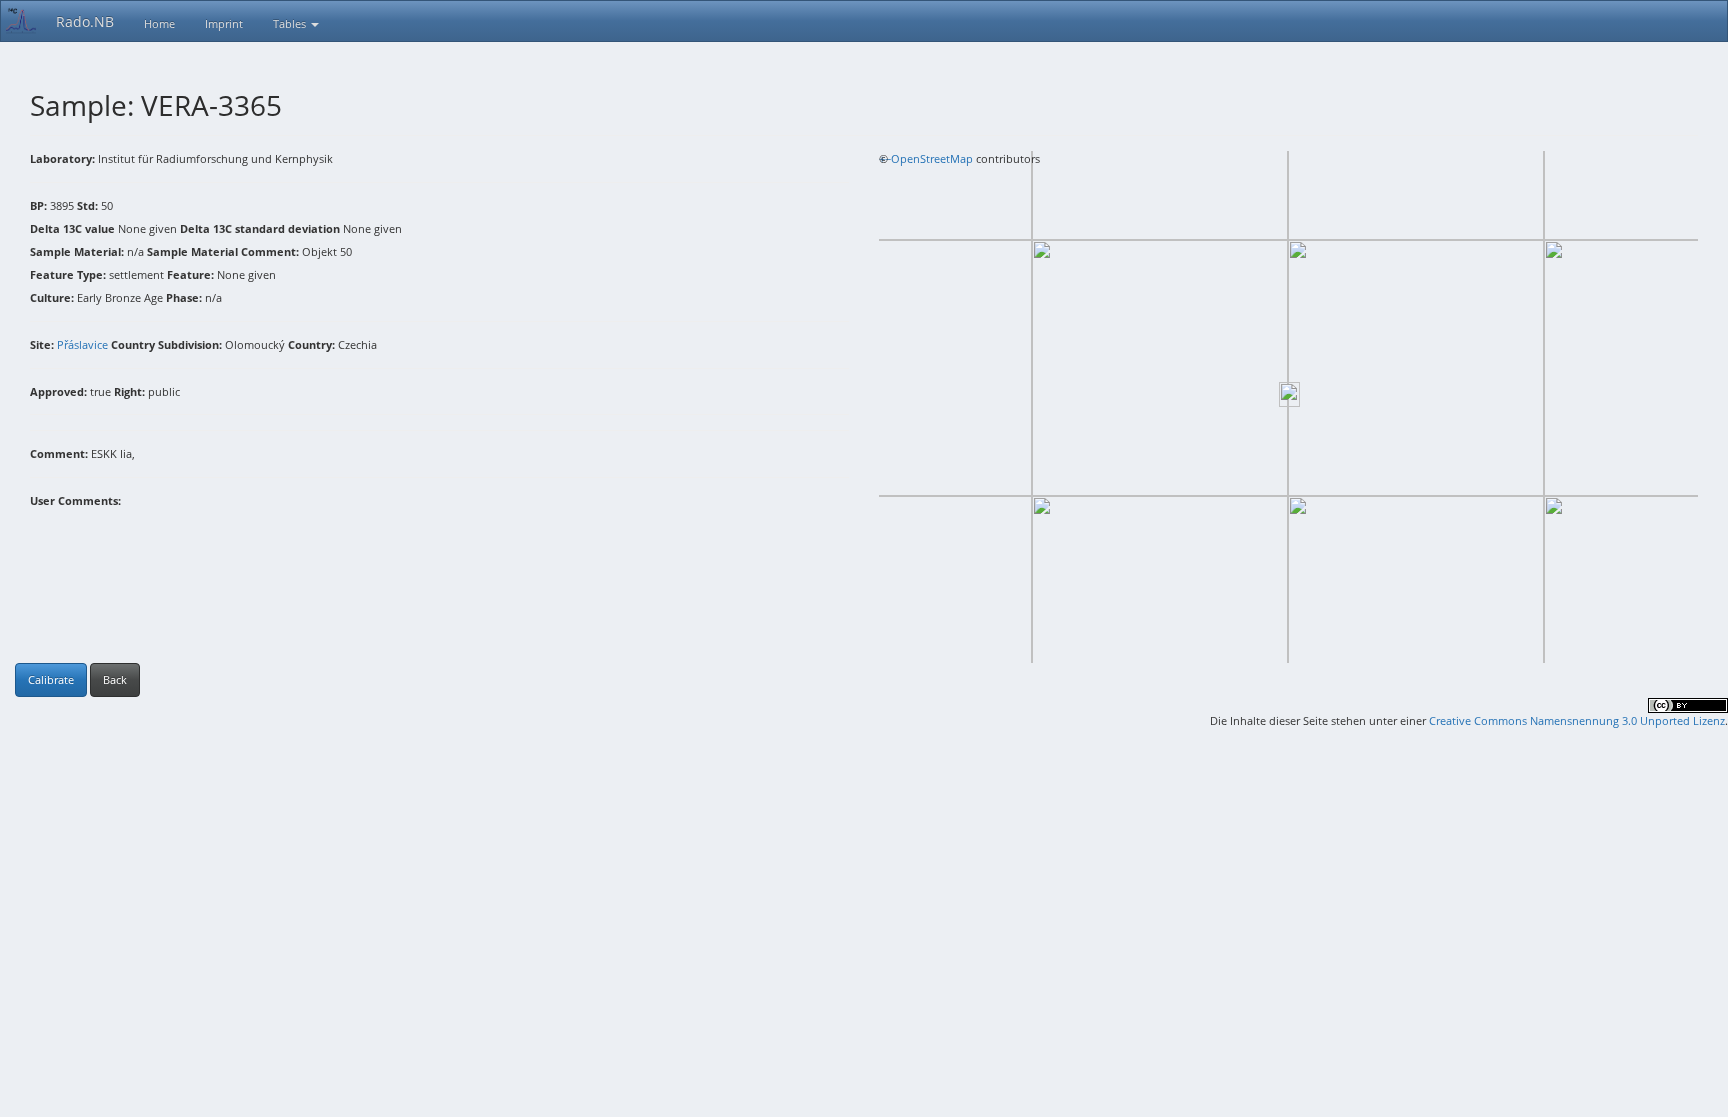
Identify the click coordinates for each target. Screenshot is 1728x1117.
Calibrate (51, 679)
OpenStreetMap (932, 158)
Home (159, 23)
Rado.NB (85, 21)
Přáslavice (82, 344)
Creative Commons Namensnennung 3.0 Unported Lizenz (1577, 720)
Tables (291, 23)
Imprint (224, 23)
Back (115, 679)
